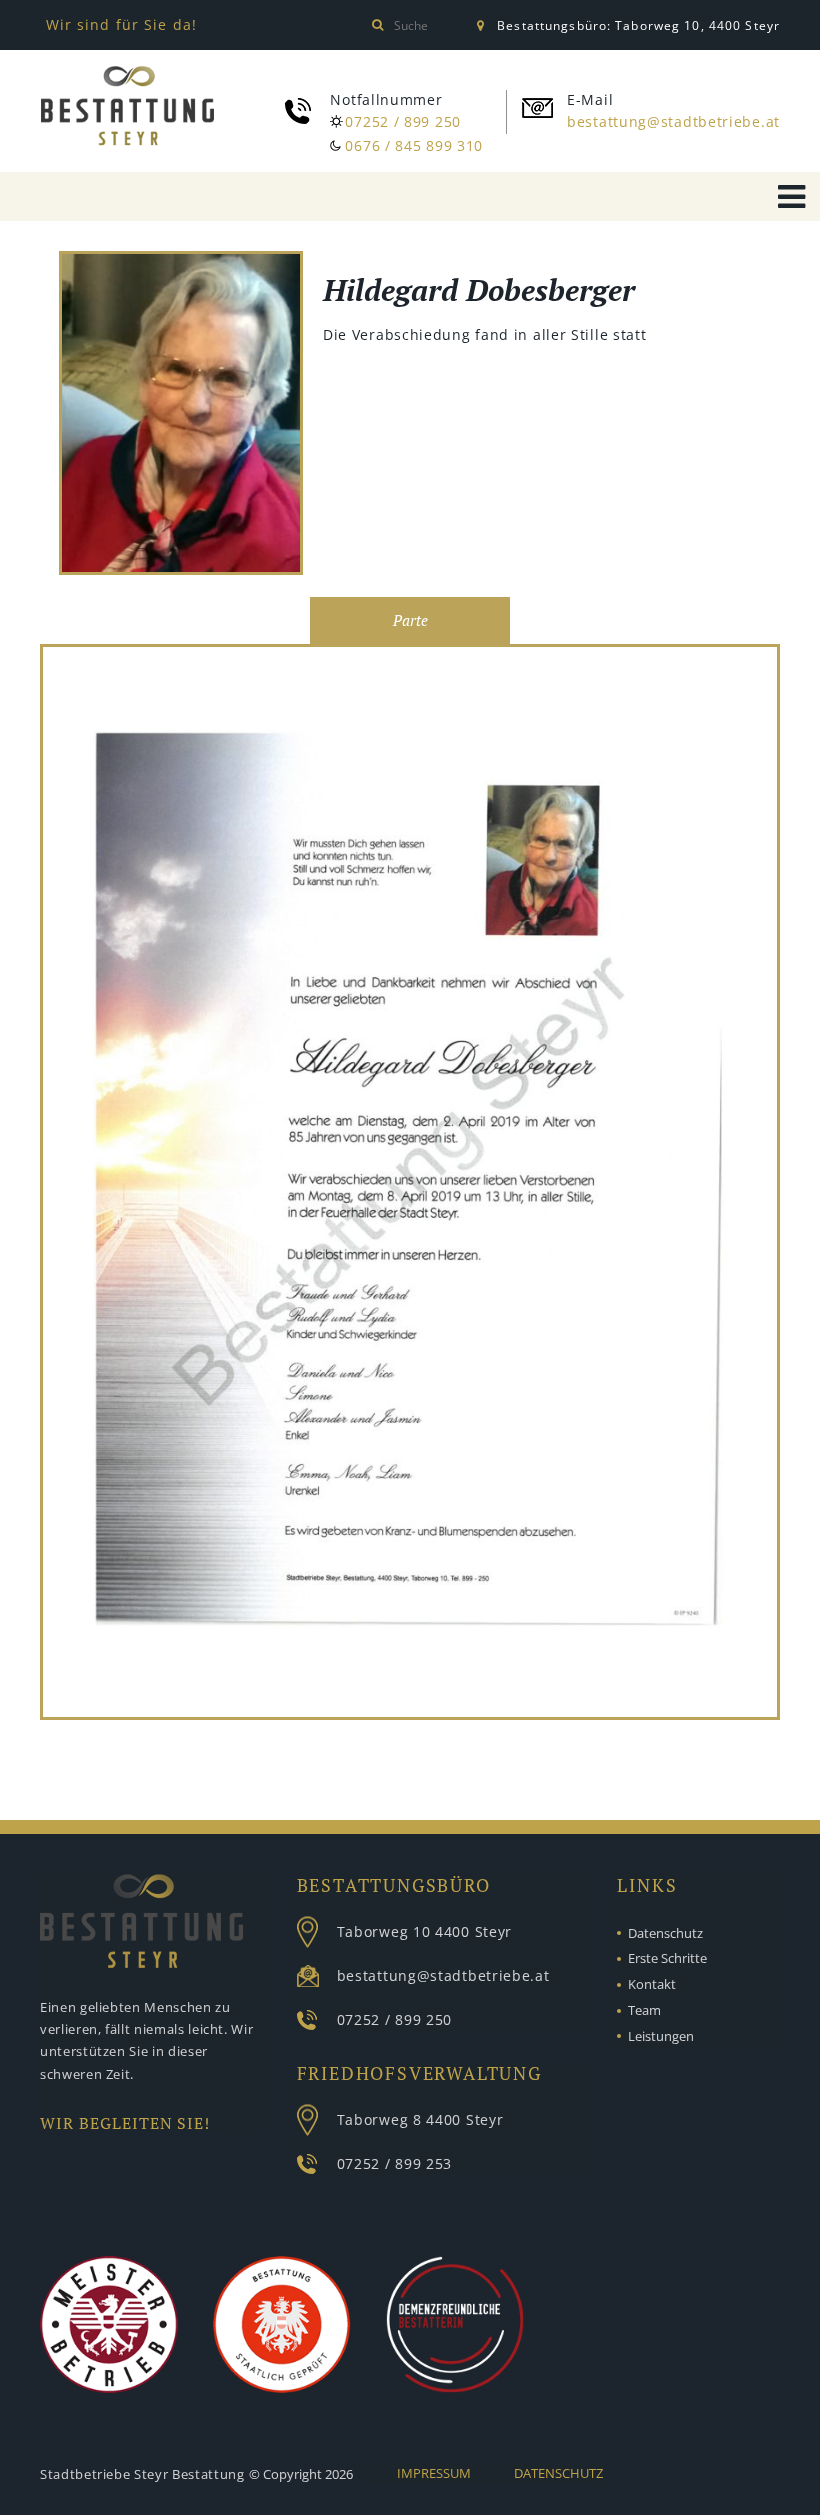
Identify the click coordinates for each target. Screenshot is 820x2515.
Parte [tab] (410, 620)
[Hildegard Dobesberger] (181, 416)
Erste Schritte (667, 1958)
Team (644, 2010)
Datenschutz (665, 1933)
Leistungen (661, 2036)
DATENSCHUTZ (558, 2473)
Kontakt (652, 1984)
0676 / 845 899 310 (414, 145)
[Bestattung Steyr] (127, 106)
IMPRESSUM (434, 2473)
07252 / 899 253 (395, 2163)
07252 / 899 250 (403, 121)
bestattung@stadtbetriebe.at (673, 121)
